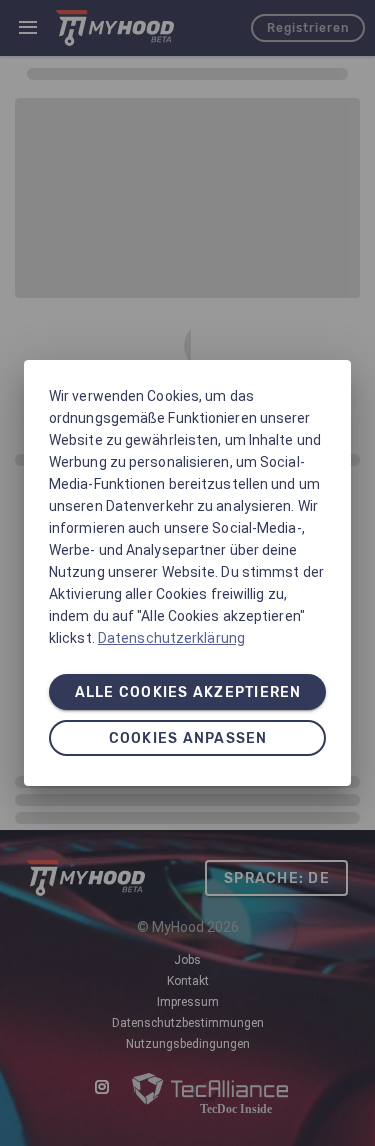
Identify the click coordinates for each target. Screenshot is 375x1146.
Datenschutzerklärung (171, 638)
